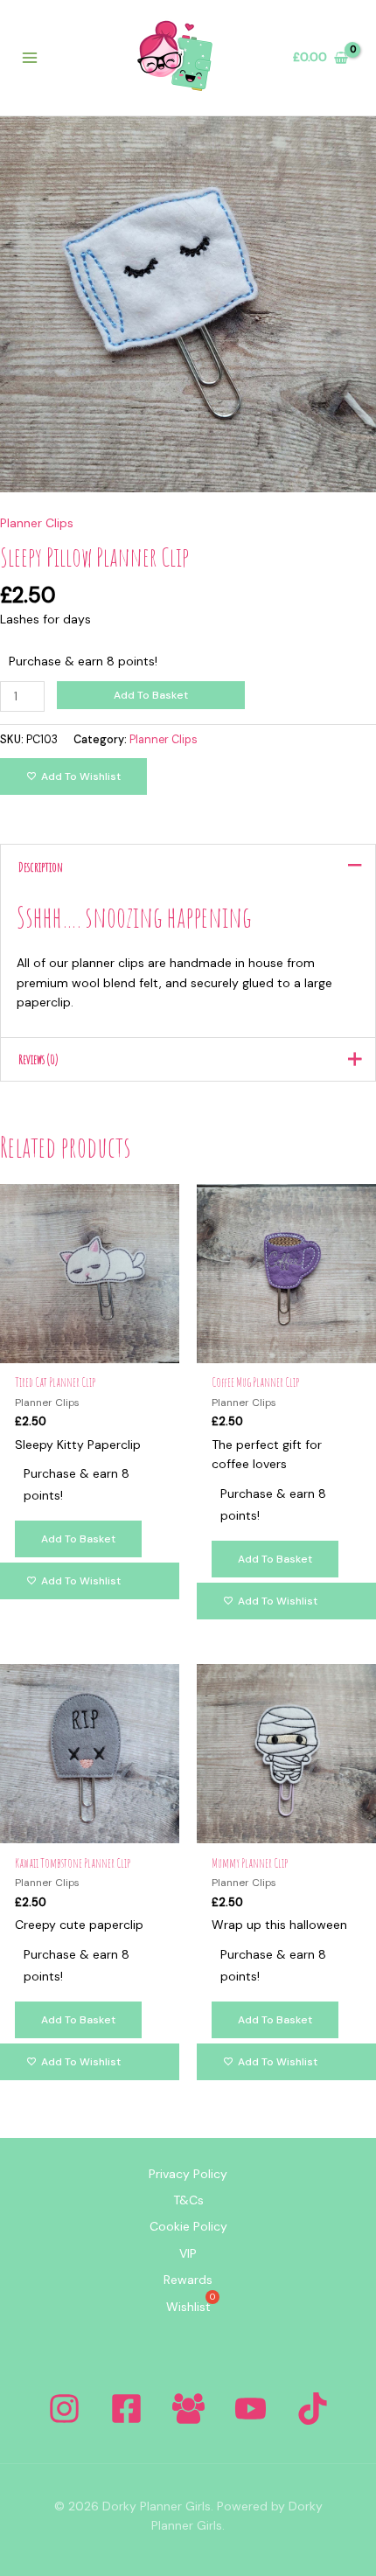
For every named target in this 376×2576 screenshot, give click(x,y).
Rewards (188, 2280)
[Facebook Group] (188, 2409)
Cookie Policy (188, 2226)
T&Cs (188, 2200)
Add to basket (151, 695)
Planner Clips (37, 523)
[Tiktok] (313, 2409)
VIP (188, 2253)
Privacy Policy (188, 2174)
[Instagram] (64, 2409)
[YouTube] (251, 2409)
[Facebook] (126, 2409)
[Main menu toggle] (30, 58)
